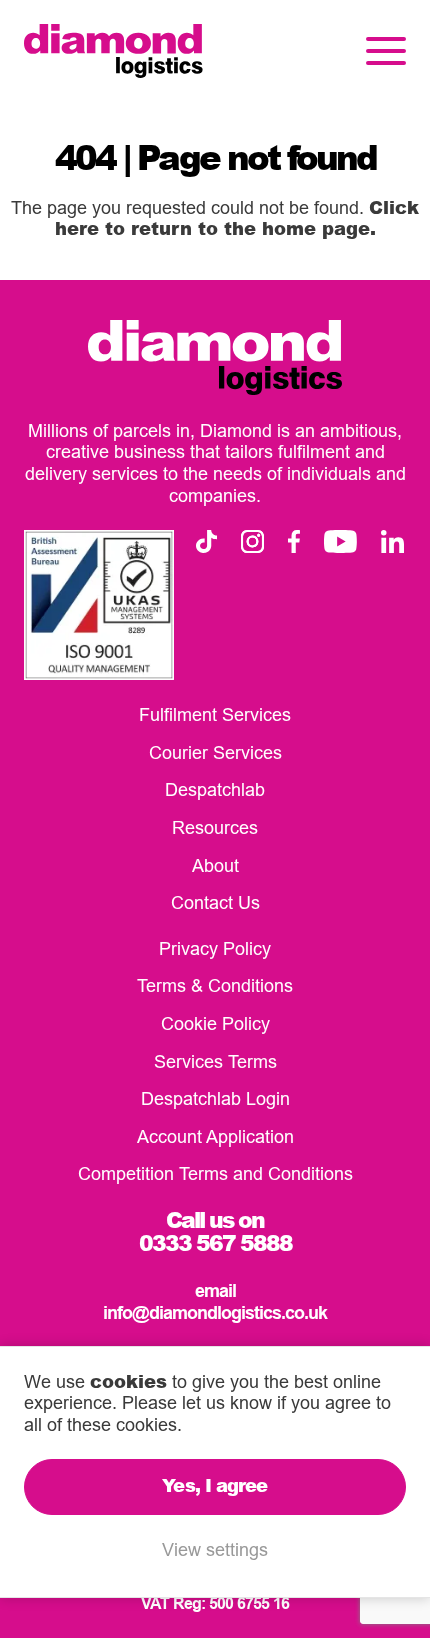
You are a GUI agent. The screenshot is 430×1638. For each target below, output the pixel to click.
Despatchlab (215, 789)
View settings (215, 1549)
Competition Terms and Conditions (215, 1173)
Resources (215, 827)
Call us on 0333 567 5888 (215, 1231)
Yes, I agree (214, 1485)
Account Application (215, 1136)
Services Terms (215, 1061)
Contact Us (215, 902)
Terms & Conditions (215, 985)
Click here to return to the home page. (237, 218)
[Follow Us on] (206, 541)
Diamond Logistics (113, 51)
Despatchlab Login (215, 1098)
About (215, 865)
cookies (128, 1381)
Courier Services (215, 752)
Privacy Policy (215, 948)
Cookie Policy (215, 1023)
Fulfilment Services (215, 714)
